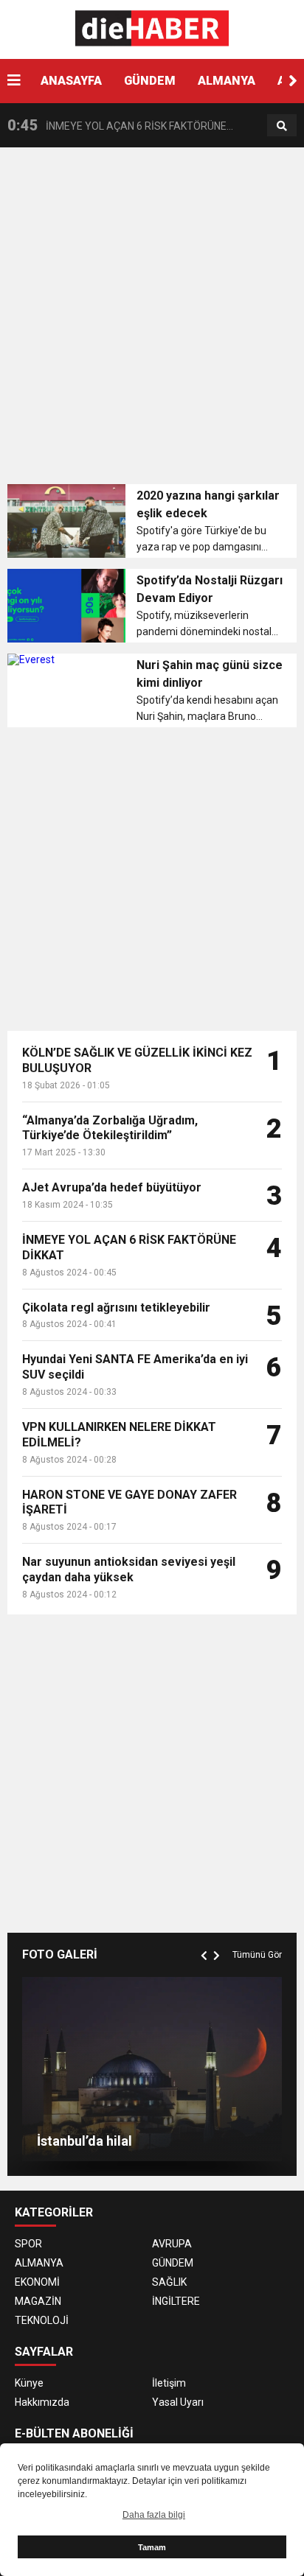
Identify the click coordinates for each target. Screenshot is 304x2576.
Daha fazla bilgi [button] (154, 2515)
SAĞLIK (169, 2282)
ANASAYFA (71, 81)
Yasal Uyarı (178, 2402)
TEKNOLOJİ (42, 2320)
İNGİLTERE (176, 2301)
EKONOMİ (37, 2282)
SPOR (28, 2244)
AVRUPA (172, 2244)
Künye (29, 2383)
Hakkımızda (42, 2402)
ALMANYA (227, 81)
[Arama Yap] (282, 126)
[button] (293, 81)
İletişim (169, 2383)
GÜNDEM (150, 81)
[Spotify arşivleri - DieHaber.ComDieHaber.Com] (152, 29)
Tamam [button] (152, 2547)
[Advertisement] (152, 321)
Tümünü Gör (257, 1955)
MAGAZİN (38, 2301)
